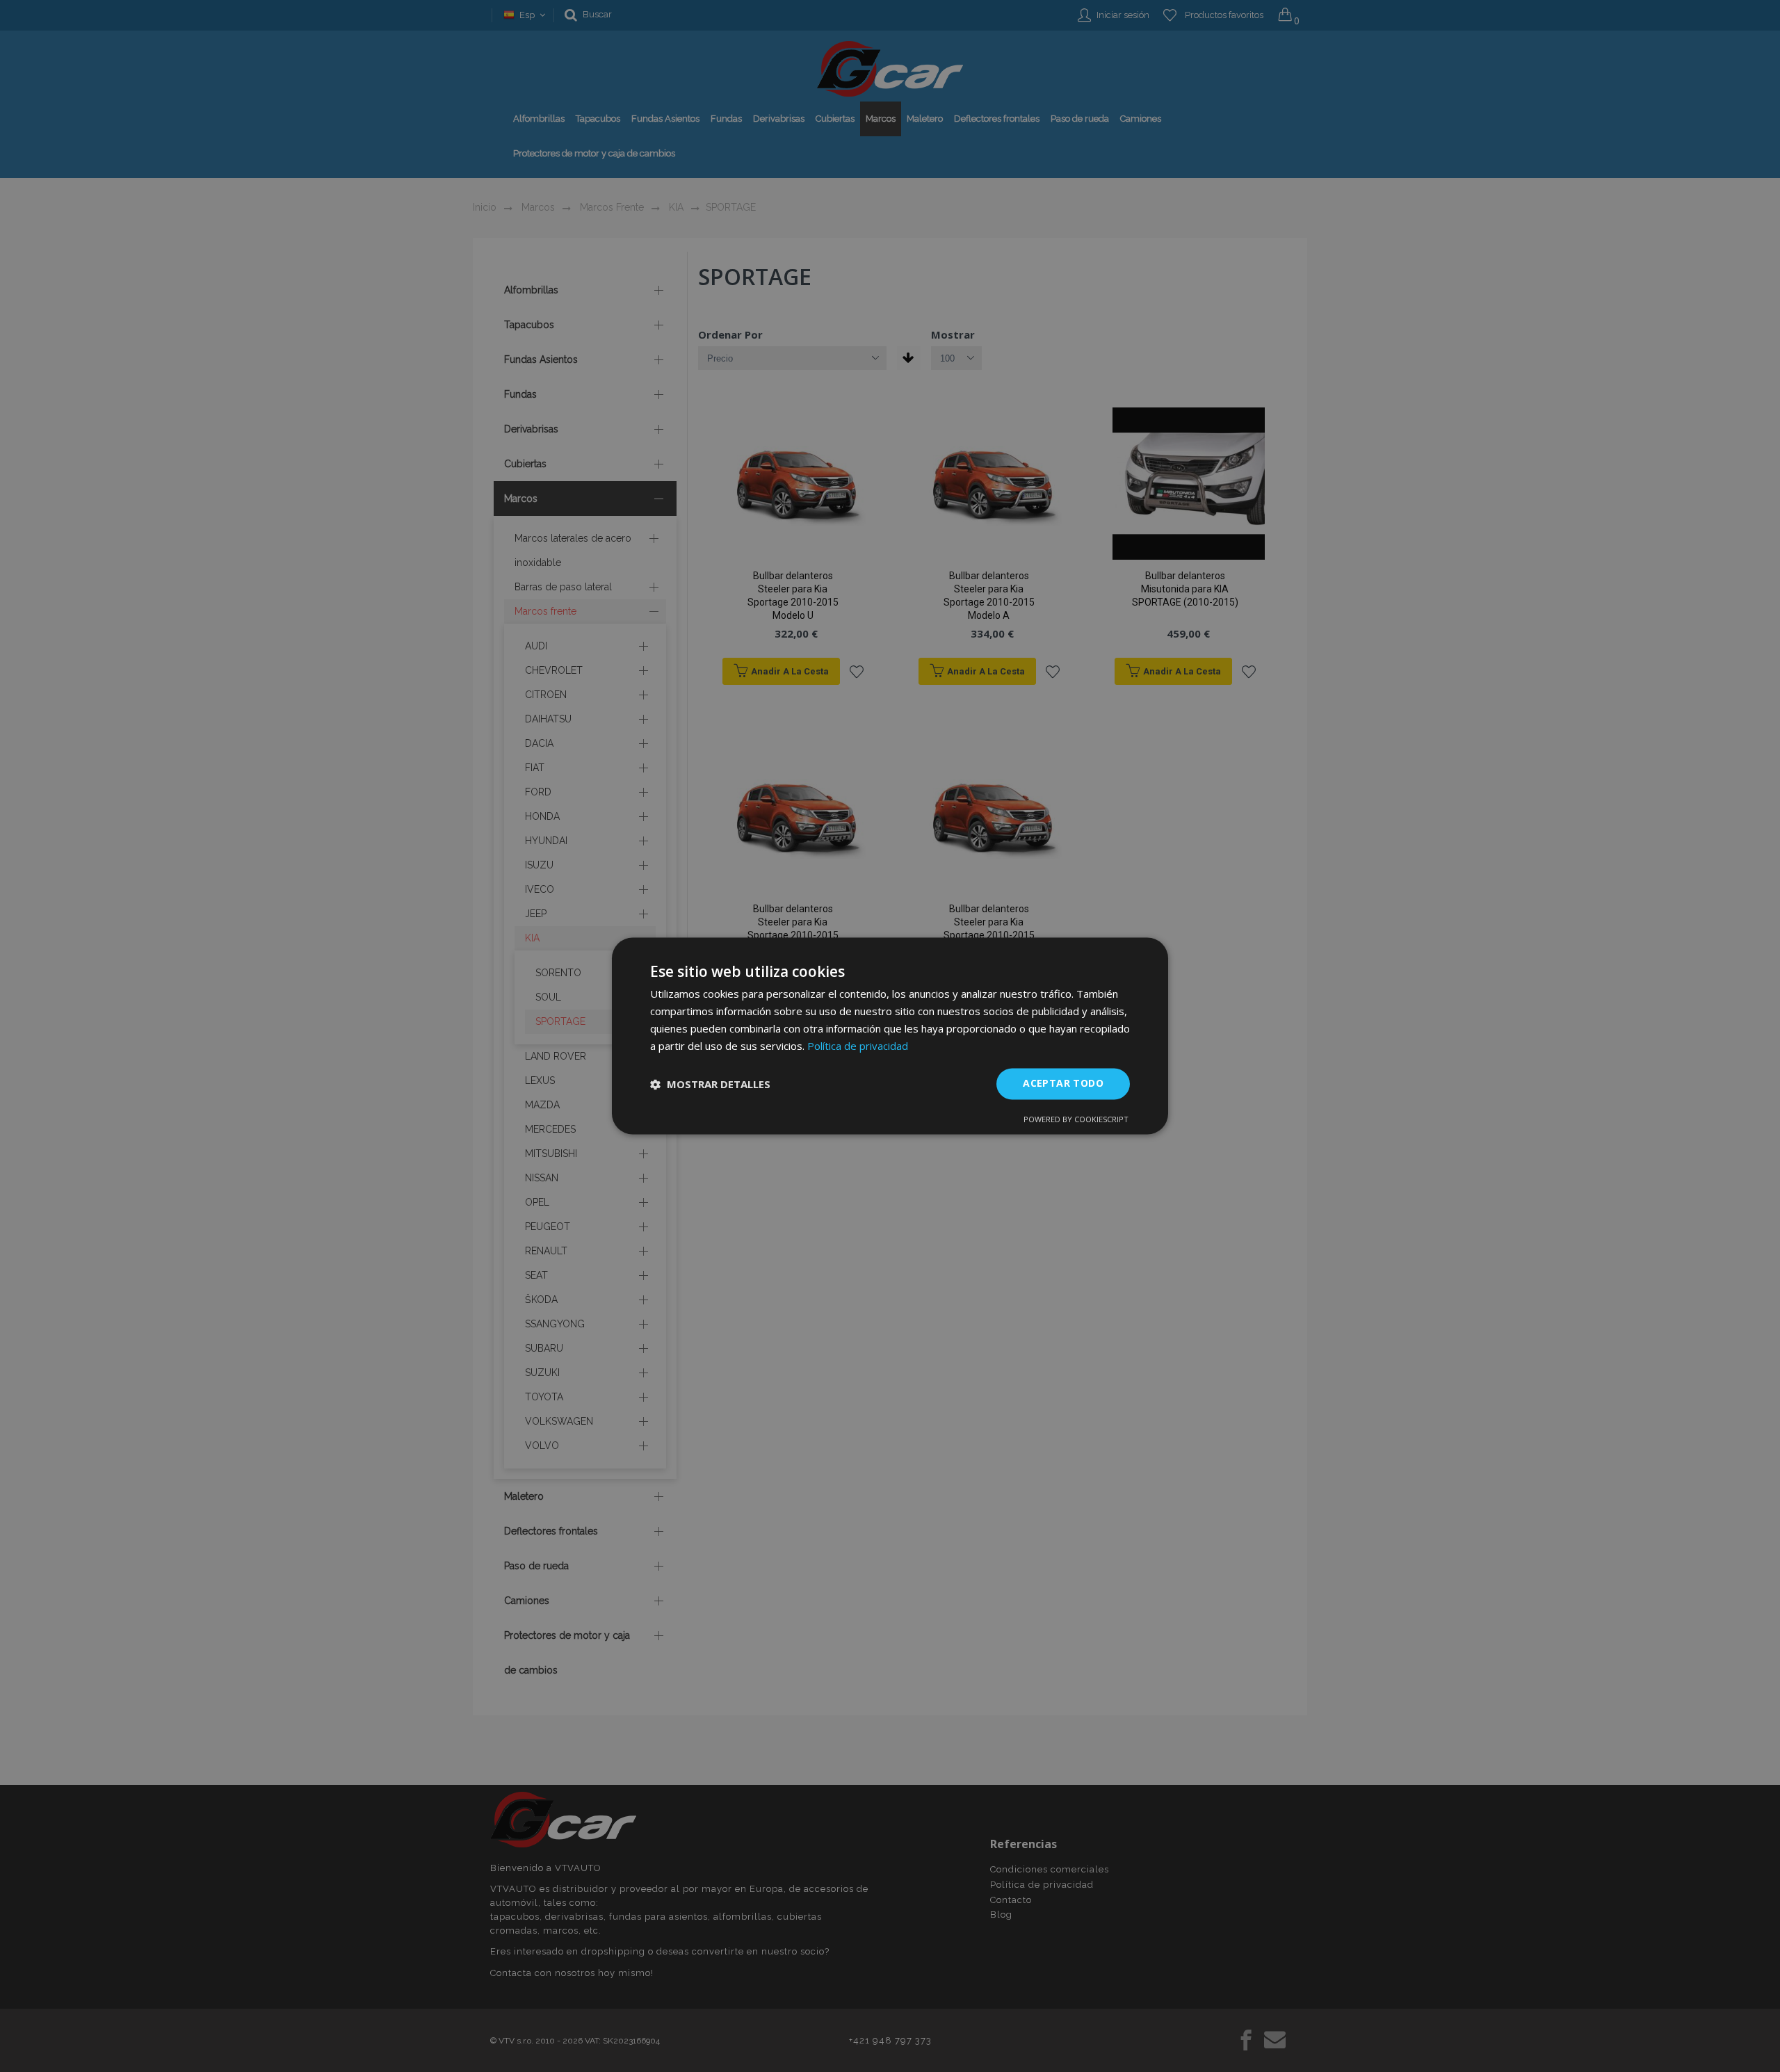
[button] (710, 1084)
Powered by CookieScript (1076, 1120)
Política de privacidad (858, 1046)
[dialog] (890, 1036)
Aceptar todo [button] (1063, 1084)
